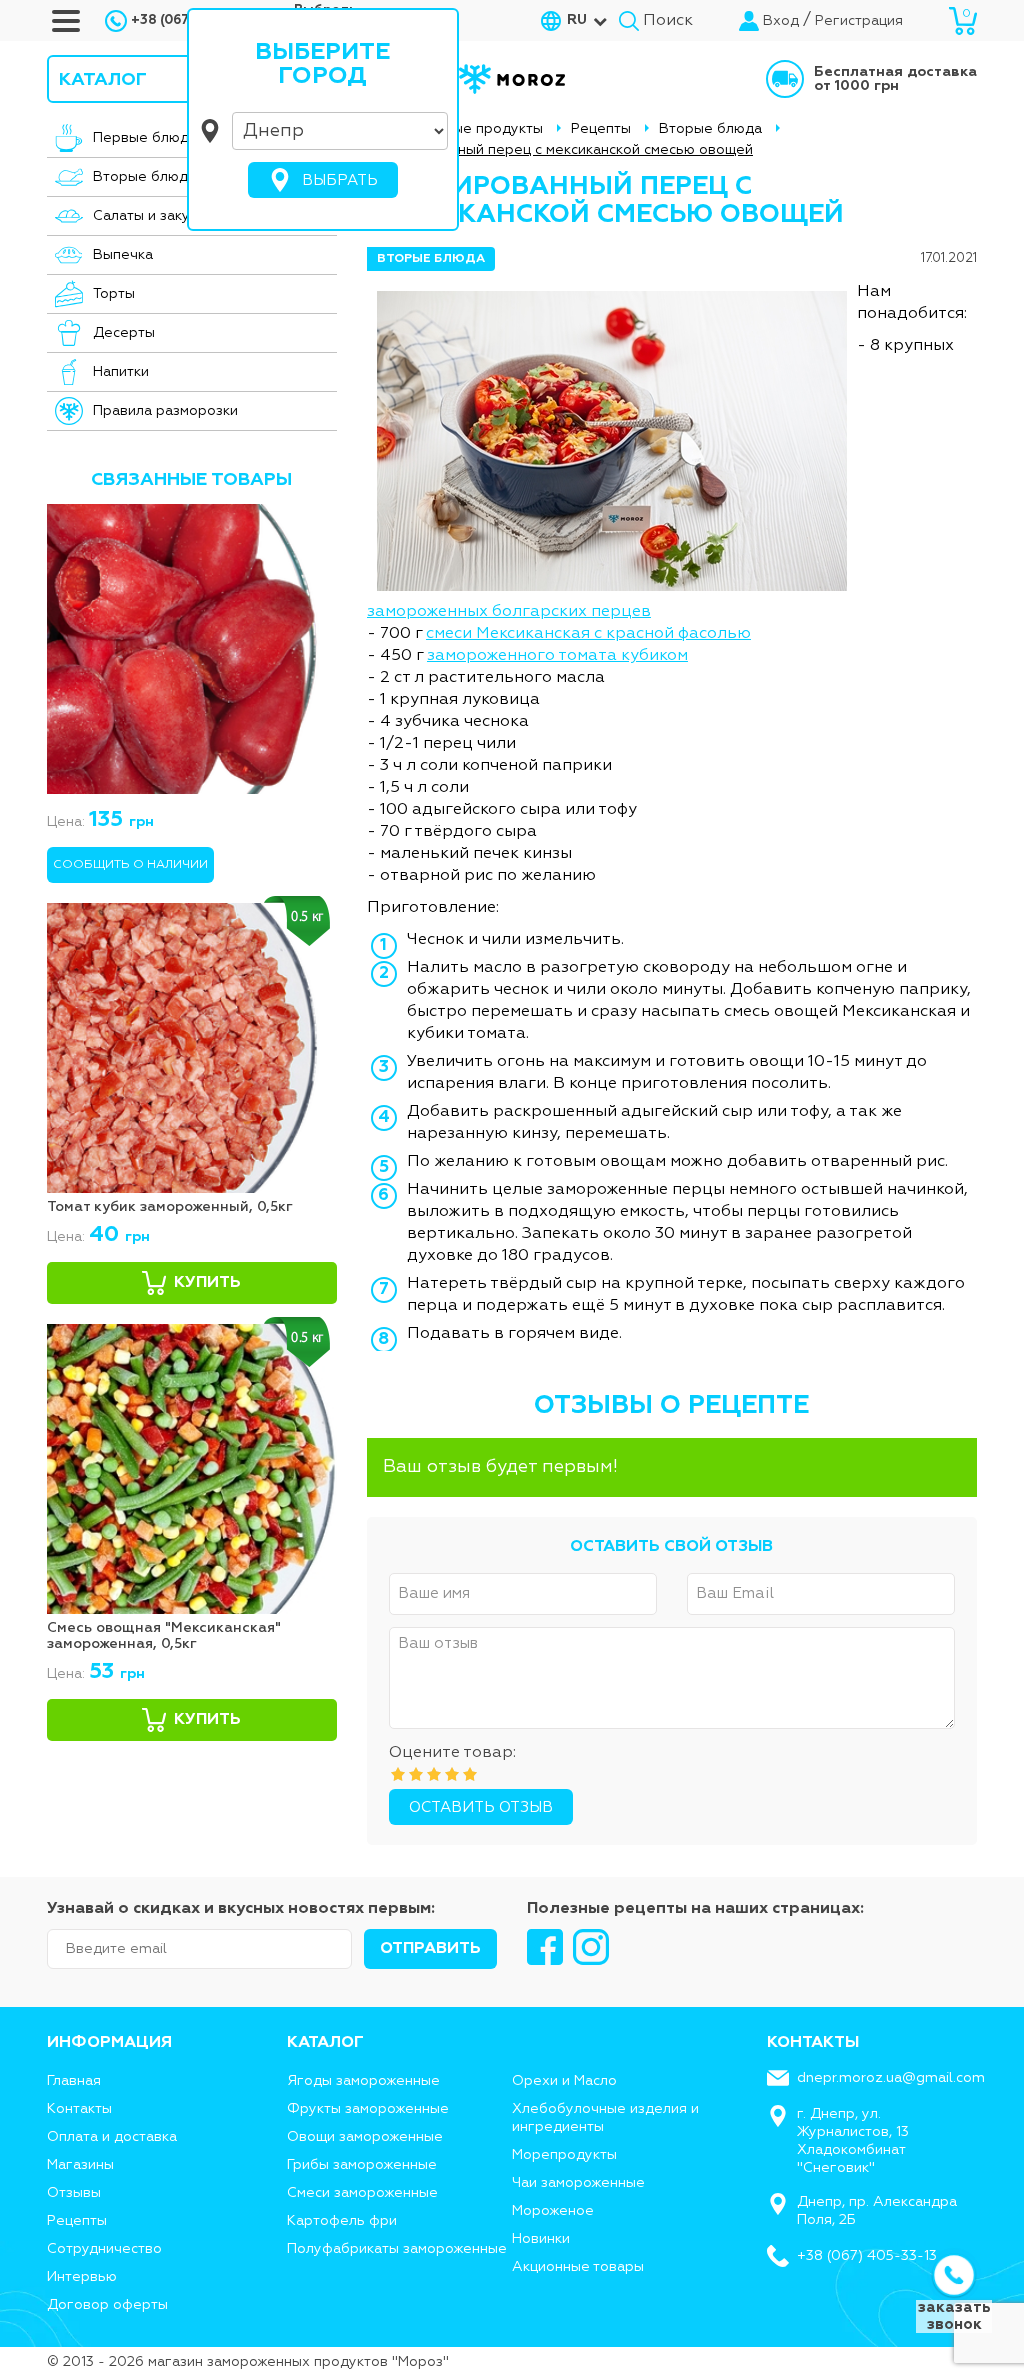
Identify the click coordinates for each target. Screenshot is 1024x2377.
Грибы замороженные (362, 2165)
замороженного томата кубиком (557, 656)
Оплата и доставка (112, 2137)
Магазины (80, 2165)
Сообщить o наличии (130, 865)
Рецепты (77, 2221)
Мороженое (553, 2211)
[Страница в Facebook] (545, 1947)
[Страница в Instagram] (591, 1947)
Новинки (541, 2239)
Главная (74, 2081)
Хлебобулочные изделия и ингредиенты (605, 2118)
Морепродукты (564, 2155)
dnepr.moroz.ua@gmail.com (891, 2078)
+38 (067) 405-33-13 (867, 2256)
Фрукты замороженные (368, 2109)
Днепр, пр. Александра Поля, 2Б (877, 2211)
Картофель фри (342, 2221)
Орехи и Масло (564, 2081)
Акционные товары (578, 2267)
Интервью (82, 2277)
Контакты (79, 2109)
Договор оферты (107, 2305)
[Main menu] (66, 21)
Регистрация (859, 21)
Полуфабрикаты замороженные (397, 2249)
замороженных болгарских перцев (509, 612)
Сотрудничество (104, 2249)
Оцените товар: (452, 1753)
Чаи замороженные (578, 2183)
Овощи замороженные (365, 2137)
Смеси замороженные (362, 2193)
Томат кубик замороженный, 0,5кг (170, 1207)
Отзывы (74, 2193)
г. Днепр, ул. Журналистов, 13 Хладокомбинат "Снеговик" (853, 2141)
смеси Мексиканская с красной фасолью (588, 634)
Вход (781, 21)
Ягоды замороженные (363, 2081)
